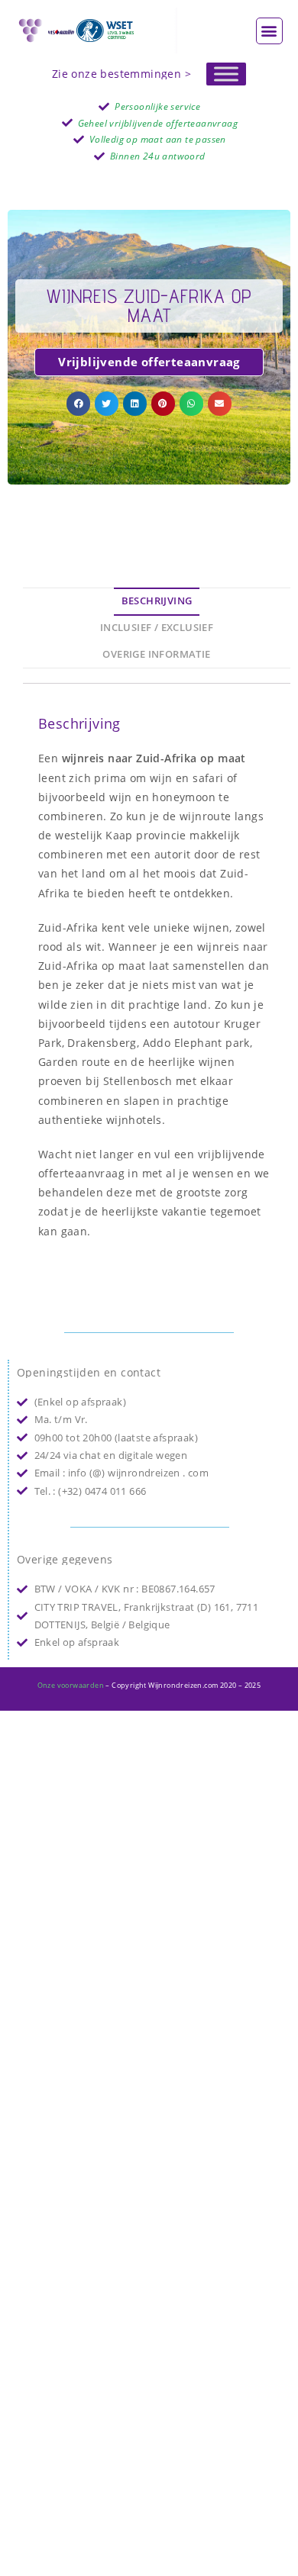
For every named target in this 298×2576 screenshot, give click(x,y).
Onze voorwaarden (71, 1685)
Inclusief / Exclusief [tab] (157, 628)
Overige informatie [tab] (156, 654)
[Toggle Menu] (226, 74)
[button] (269, 31)
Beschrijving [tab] (157, 601)
